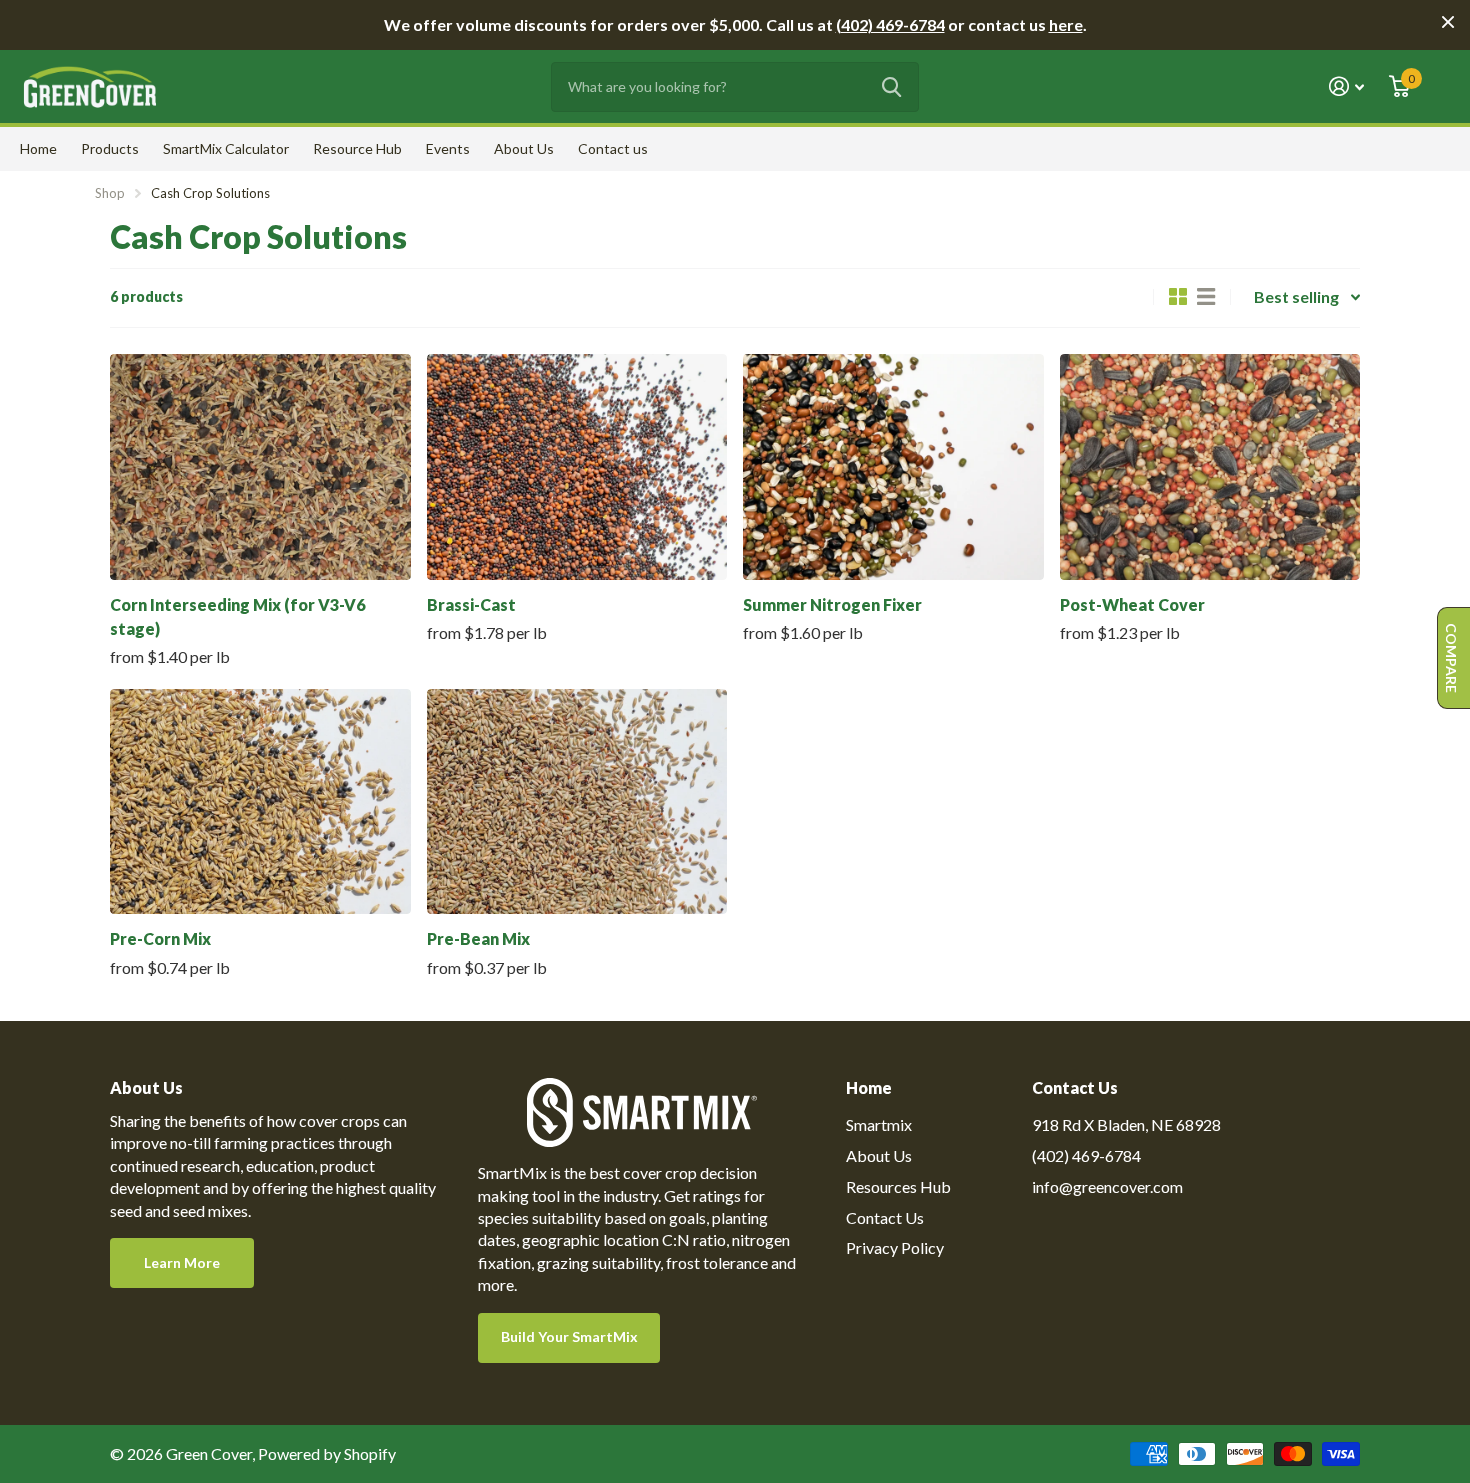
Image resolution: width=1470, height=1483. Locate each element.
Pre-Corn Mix (160, 938)
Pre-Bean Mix (478, 938)
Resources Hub (898, 1186)
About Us (524, 148)
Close (1448, 22)
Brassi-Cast (471, 604)
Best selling (1296, 296)
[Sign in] (1347, 86)
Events (448, 148)
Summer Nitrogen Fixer (832, 604)
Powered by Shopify (327, 1453)
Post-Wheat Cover (1132, 604)
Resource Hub (357, 148)
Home (38, 148)
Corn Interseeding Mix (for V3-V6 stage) (237, 616)
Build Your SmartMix (569, 1336)
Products (110, 148)
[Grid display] (1178, 297)
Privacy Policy (895, 1247)
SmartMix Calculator (226, 148)
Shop (110, 193)
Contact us (613, 148)
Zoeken (891, 87)
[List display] (1206, 297)
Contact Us (885, 1217)
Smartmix (879, 1124)
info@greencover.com (1107, 1186)
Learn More (182, 1262)
